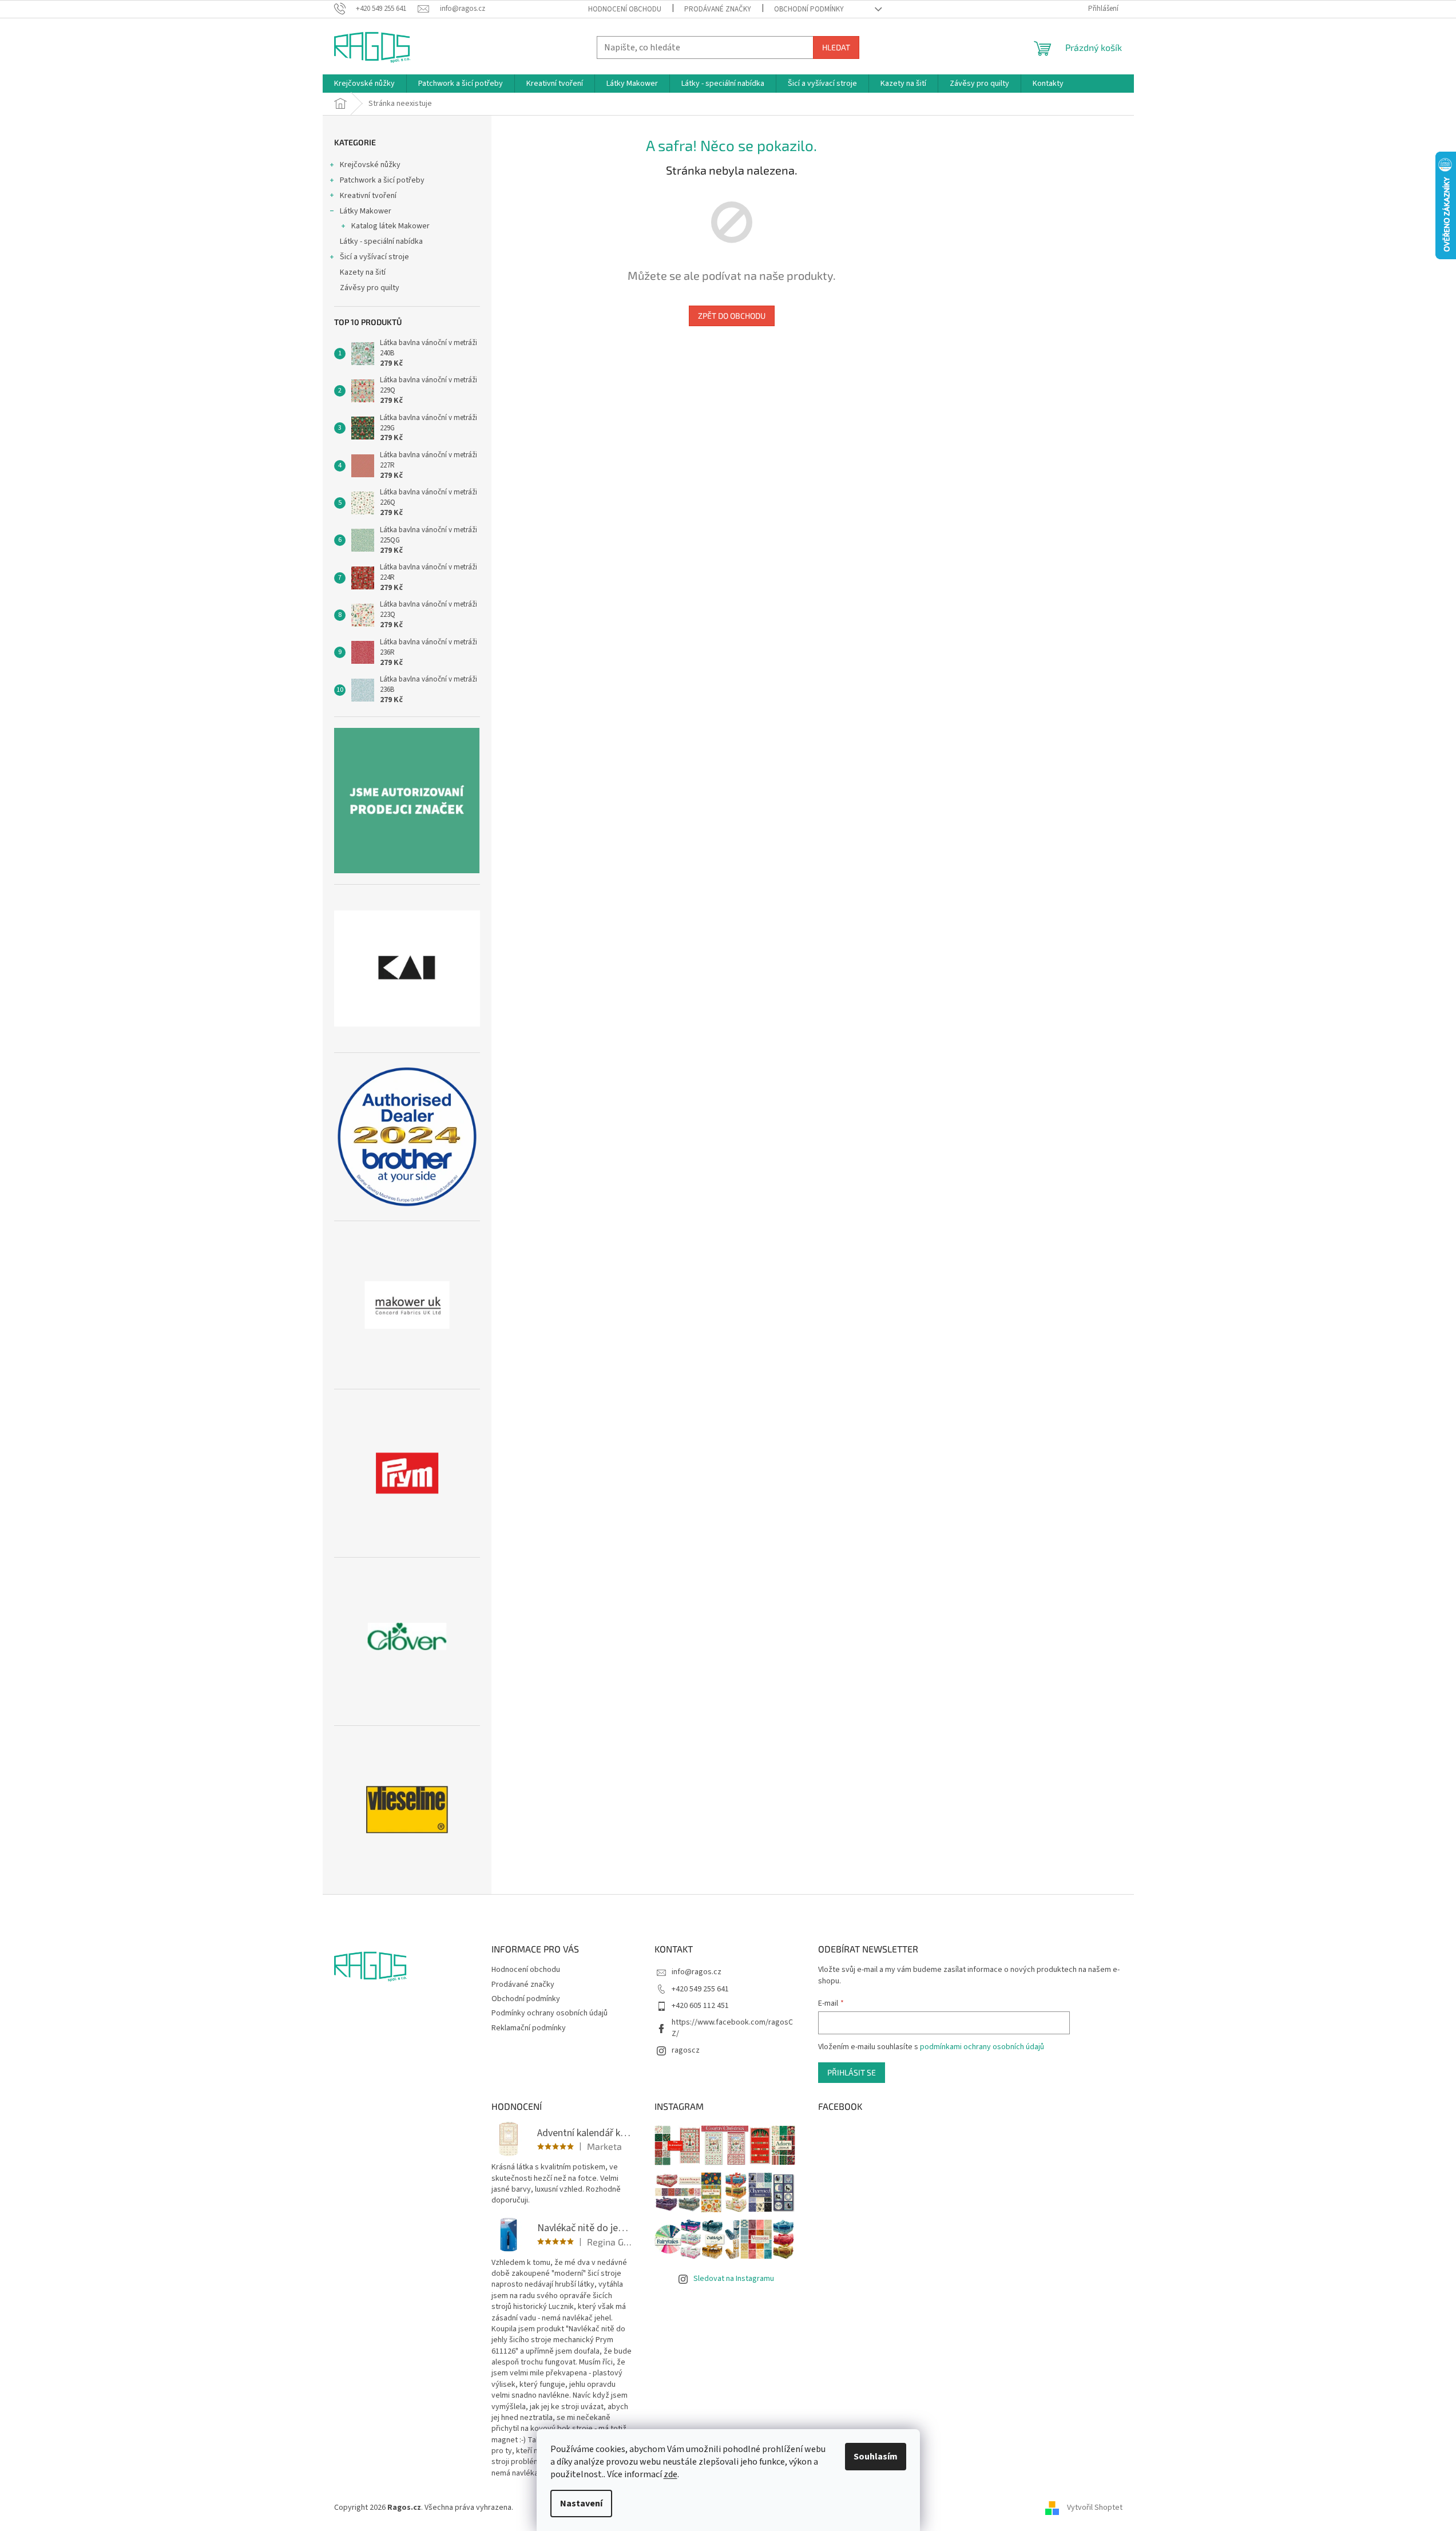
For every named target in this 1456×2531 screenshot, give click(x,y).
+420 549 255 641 (700, 1989)
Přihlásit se (852, 2072)
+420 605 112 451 (700, 2006)
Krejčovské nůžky (370, 165)
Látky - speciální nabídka (381, 241)
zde (671, 2474)
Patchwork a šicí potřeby (382, 180)
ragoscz (686, 2050)
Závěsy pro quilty (370, 288)
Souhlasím (876, 2457)
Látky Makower (366, 211)
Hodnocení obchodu (625, 9)
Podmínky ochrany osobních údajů (550, 2013)
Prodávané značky (718, 9)
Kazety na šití (363, 272)
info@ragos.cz (697, 1972)
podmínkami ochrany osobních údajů (982, 2047)
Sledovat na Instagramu (734, 2279)
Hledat (836, 47)
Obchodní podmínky (809, 9)
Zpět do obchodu (732, 316)
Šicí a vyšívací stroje (374, 257)
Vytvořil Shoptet (1095, 2508)
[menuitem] (364, 84)
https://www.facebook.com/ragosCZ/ (732, 2028)
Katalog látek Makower (390, 226)
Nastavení (581, 2504)
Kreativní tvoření (368, 196)
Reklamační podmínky (529, 2028)
